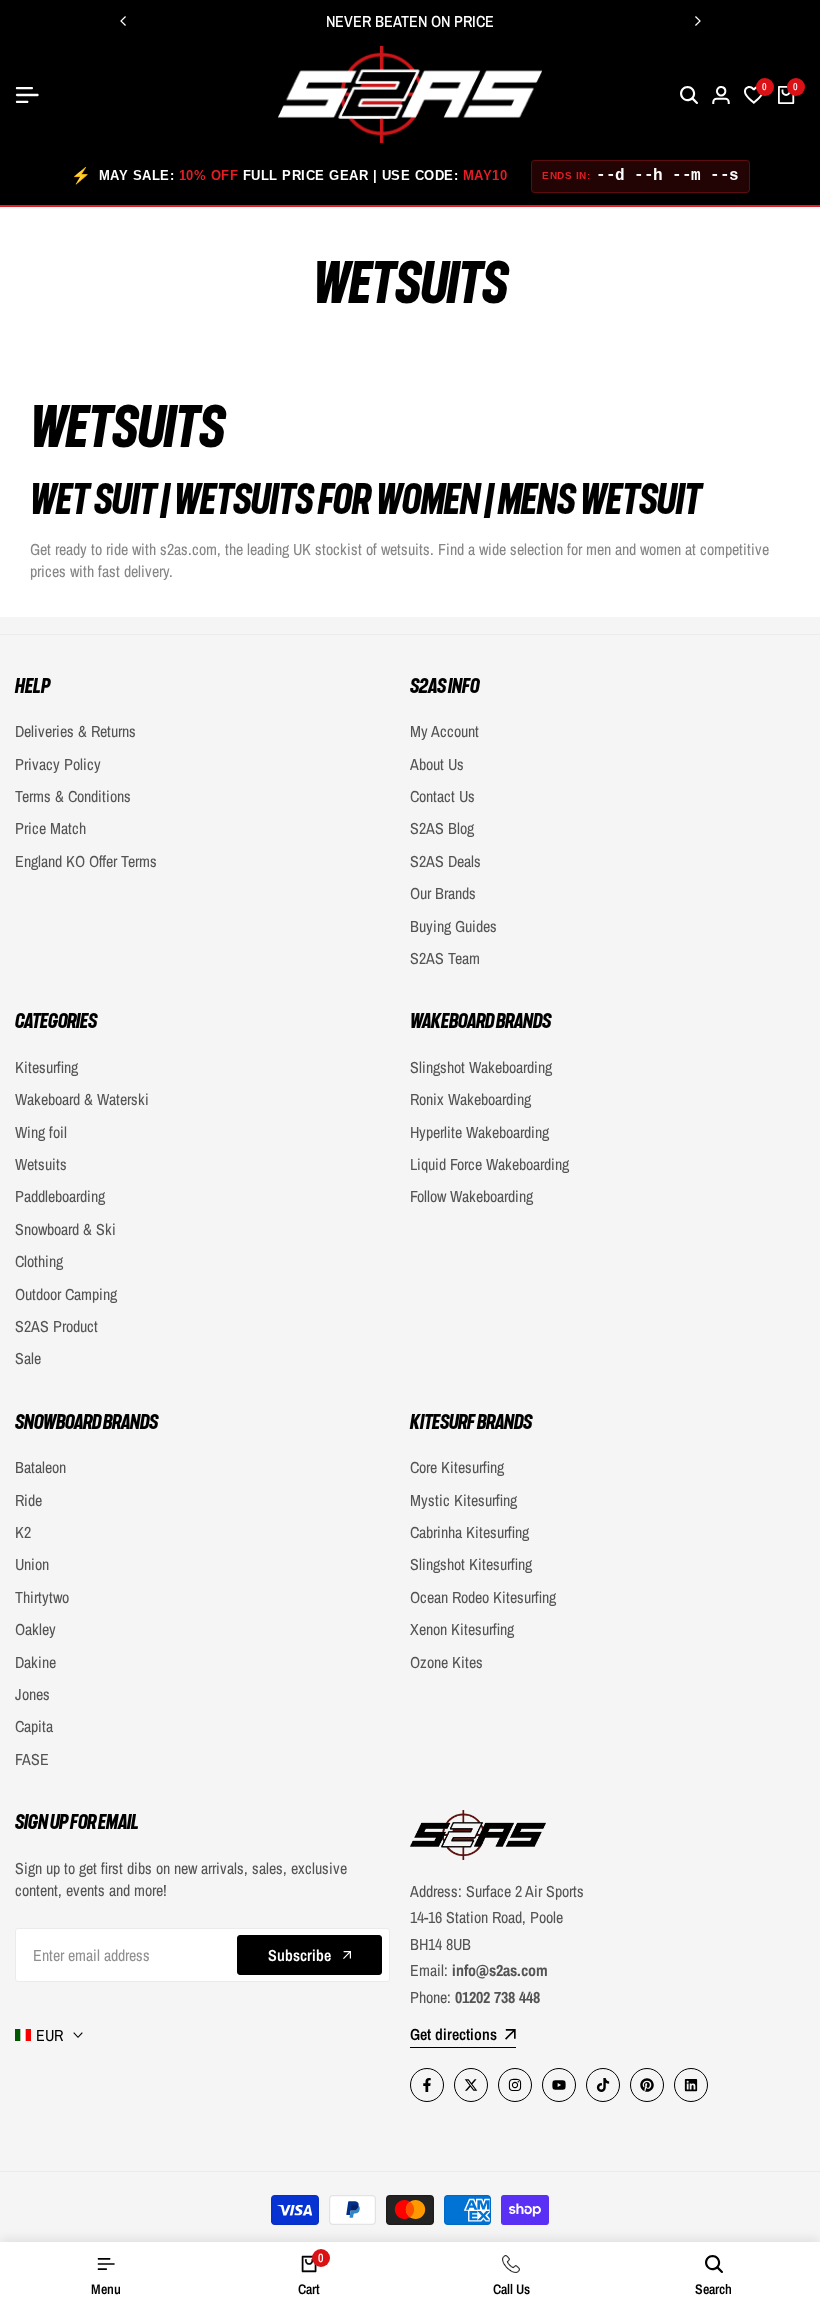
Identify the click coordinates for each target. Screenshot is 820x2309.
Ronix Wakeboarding (470, 1099)
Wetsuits (41, 1164)
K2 (23, 1532)
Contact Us (442, 796)
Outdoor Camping (66, 1294)
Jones (32, 1694)
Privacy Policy (58, 764)
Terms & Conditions (73, 796)
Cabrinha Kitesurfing (469, 1532)
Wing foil (41, 1132)
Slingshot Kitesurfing (471, 1564)
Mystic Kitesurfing (463, 1500)
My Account (444, 731)
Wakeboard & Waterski (82, 1099)
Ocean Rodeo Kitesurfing (483, 1597)
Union (32, 1564)
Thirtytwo (42, 1597)
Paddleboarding (60, 1196)
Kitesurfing (46, 1067)
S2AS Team (445, 958)
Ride (28, 1500)
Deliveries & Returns (75, 731)
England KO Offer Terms (86, 861)
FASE (32, 1759)
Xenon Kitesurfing (462, 1629)
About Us (437, 764)
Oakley (35, 1629)
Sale (28, 1358)
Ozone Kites (446, 1662)
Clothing (39, 1261)
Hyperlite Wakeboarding (479, 1132)
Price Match (50, 828)
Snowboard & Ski (65, 1229)
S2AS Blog (442, 828)
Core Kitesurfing (457, 1467)
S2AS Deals (445, 861)
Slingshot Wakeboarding (481, 1067)
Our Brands (443, 893)
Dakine (35, 1662)
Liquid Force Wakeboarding (489, 1164)
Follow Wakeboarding (471, 1196)
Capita (34, 1726)
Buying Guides (453, 926)
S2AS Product (56, 1326)
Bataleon (40, 1467)
